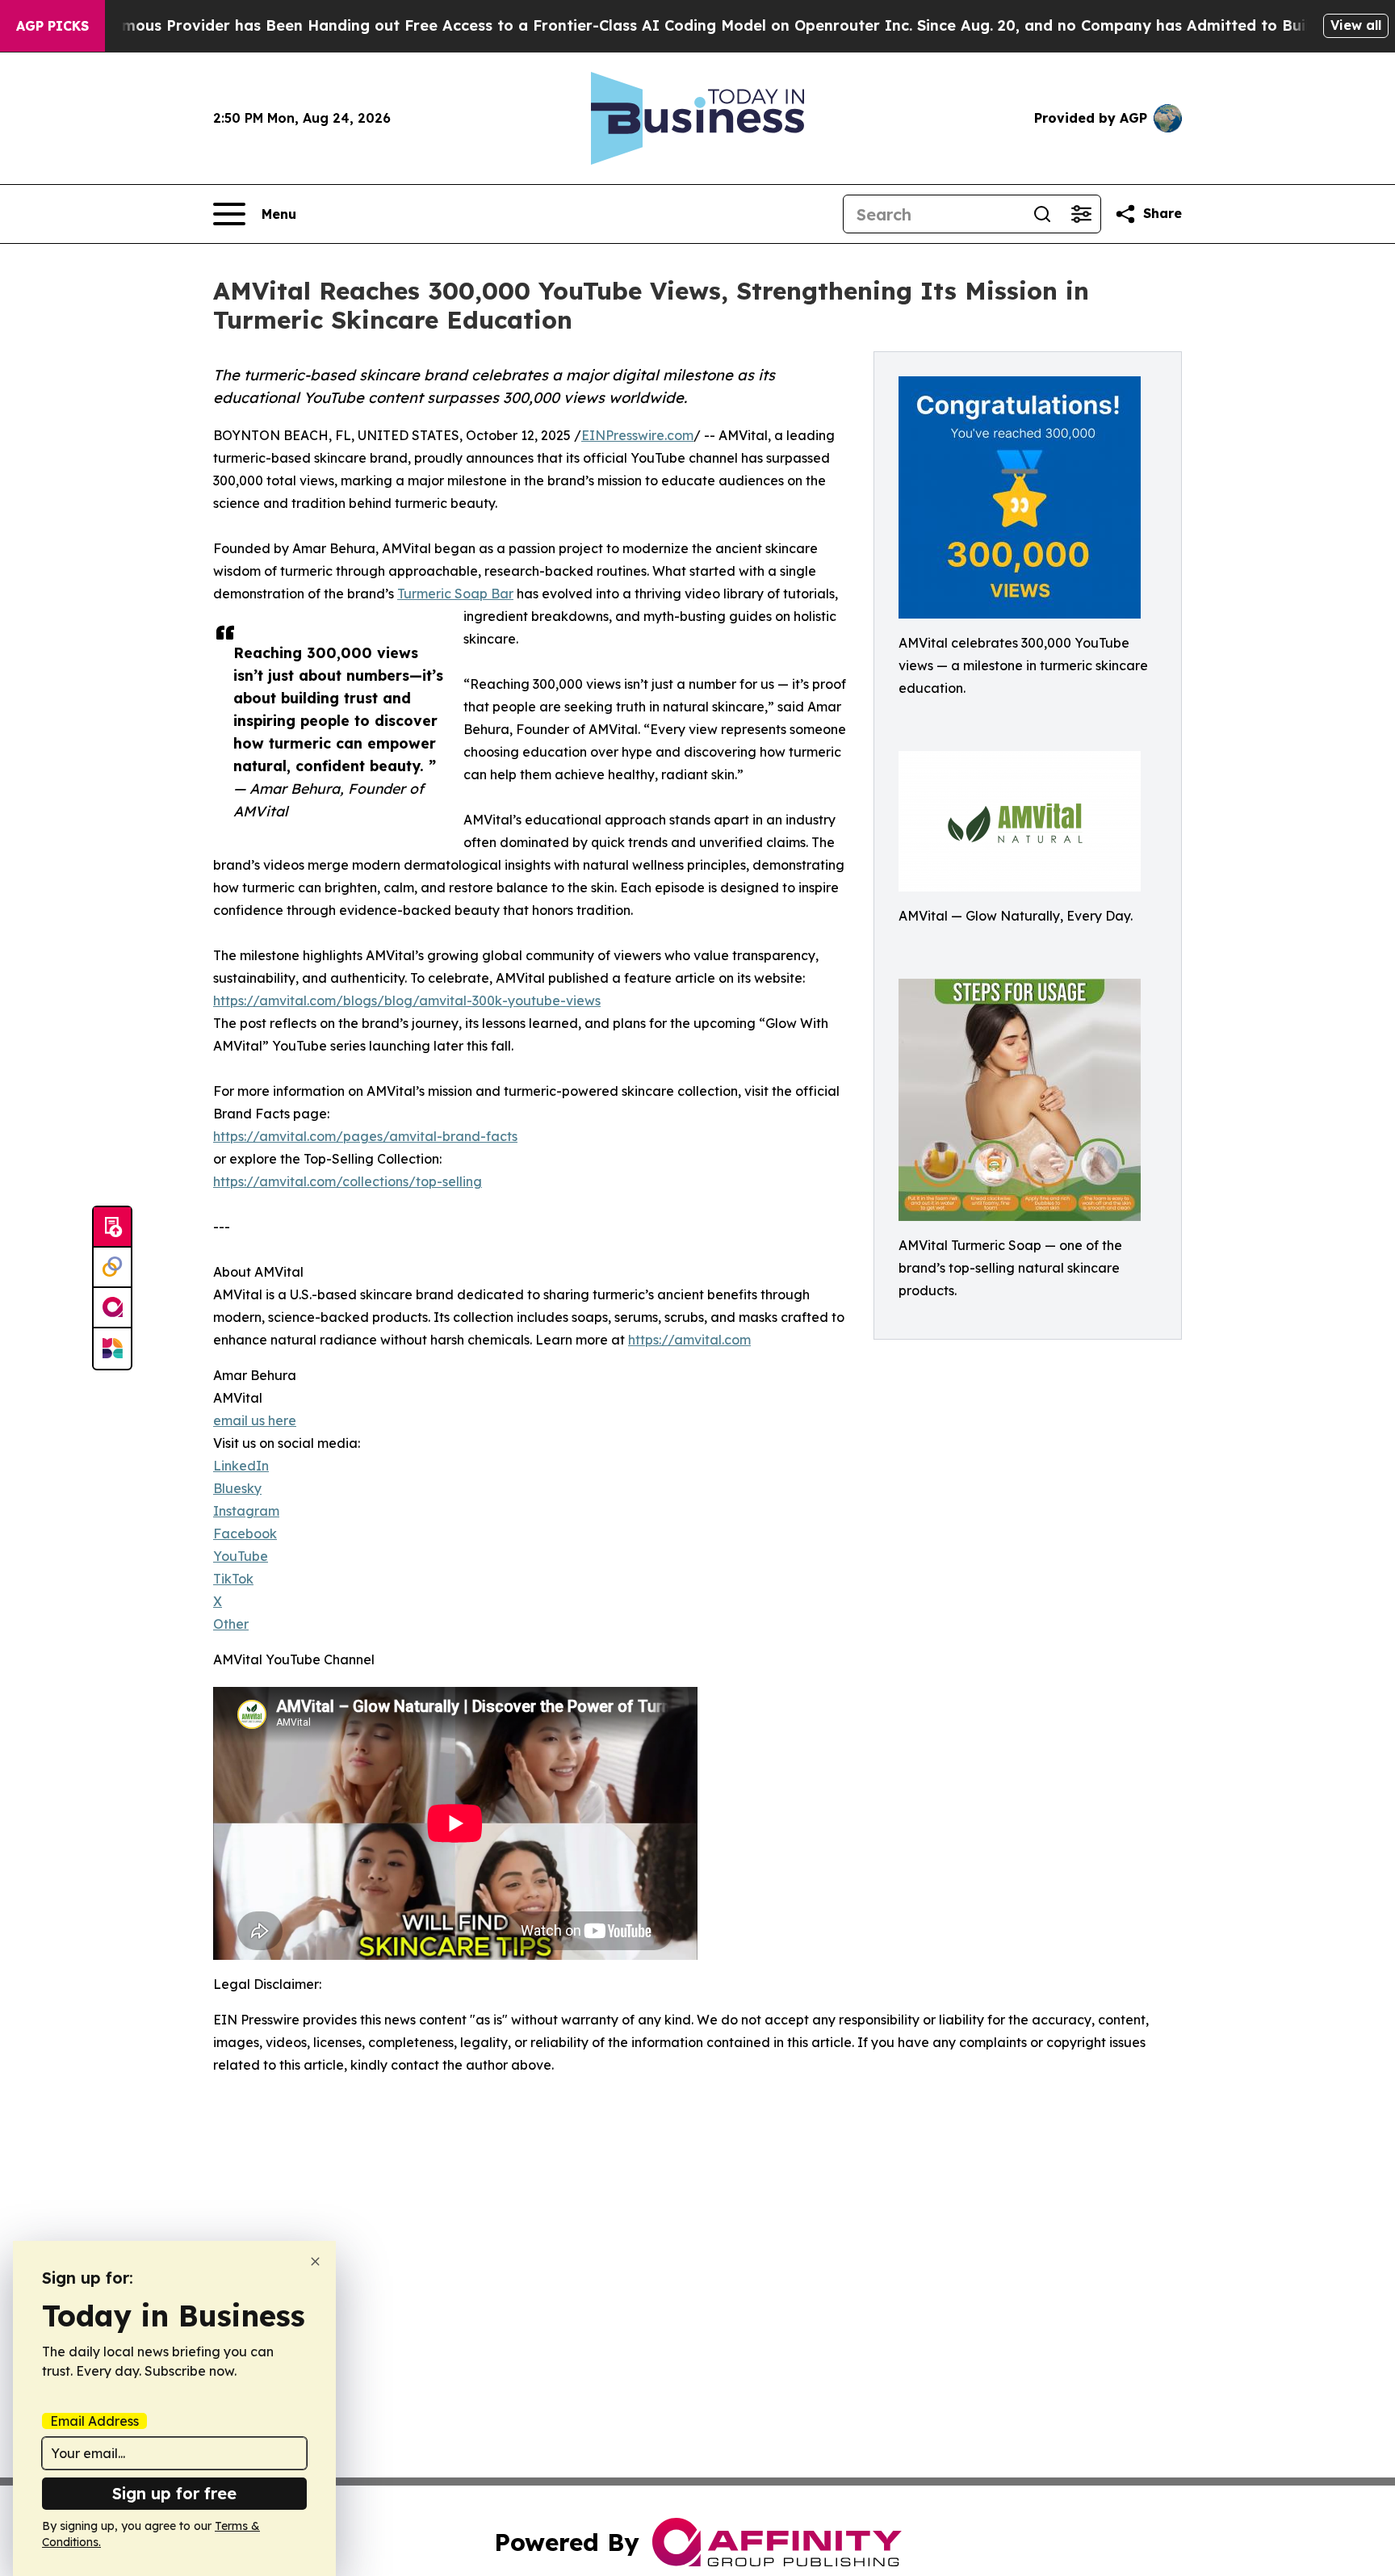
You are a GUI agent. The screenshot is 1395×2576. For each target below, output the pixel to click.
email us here (255, 1420)
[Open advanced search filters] (1081, 214)
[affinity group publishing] (112, 1308)
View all (1356, 25)
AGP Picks (52, 26)
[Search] (1042, 214)
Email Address (94, 2421)
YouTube (241, 1556)
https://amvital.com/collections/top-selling (348, 1181)
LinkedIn (241, 1466)
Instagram (246, 1511)
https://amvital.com (689, 1340)
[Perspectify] (112, 1268)
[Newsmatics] (112, 1349)
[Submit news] (112, 1227)
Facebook (245, 1533)
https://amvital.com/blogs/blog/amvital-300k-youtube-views (407, 1001)
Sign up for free (174, 2493)
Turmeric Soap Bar (455, 594)
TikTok (233, 1579)
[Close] (315, 2261)
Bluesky (237, 1488)
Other (231, 1624)
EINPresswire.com (637, 435)
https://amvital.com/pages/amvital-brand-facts (365, 1136)
